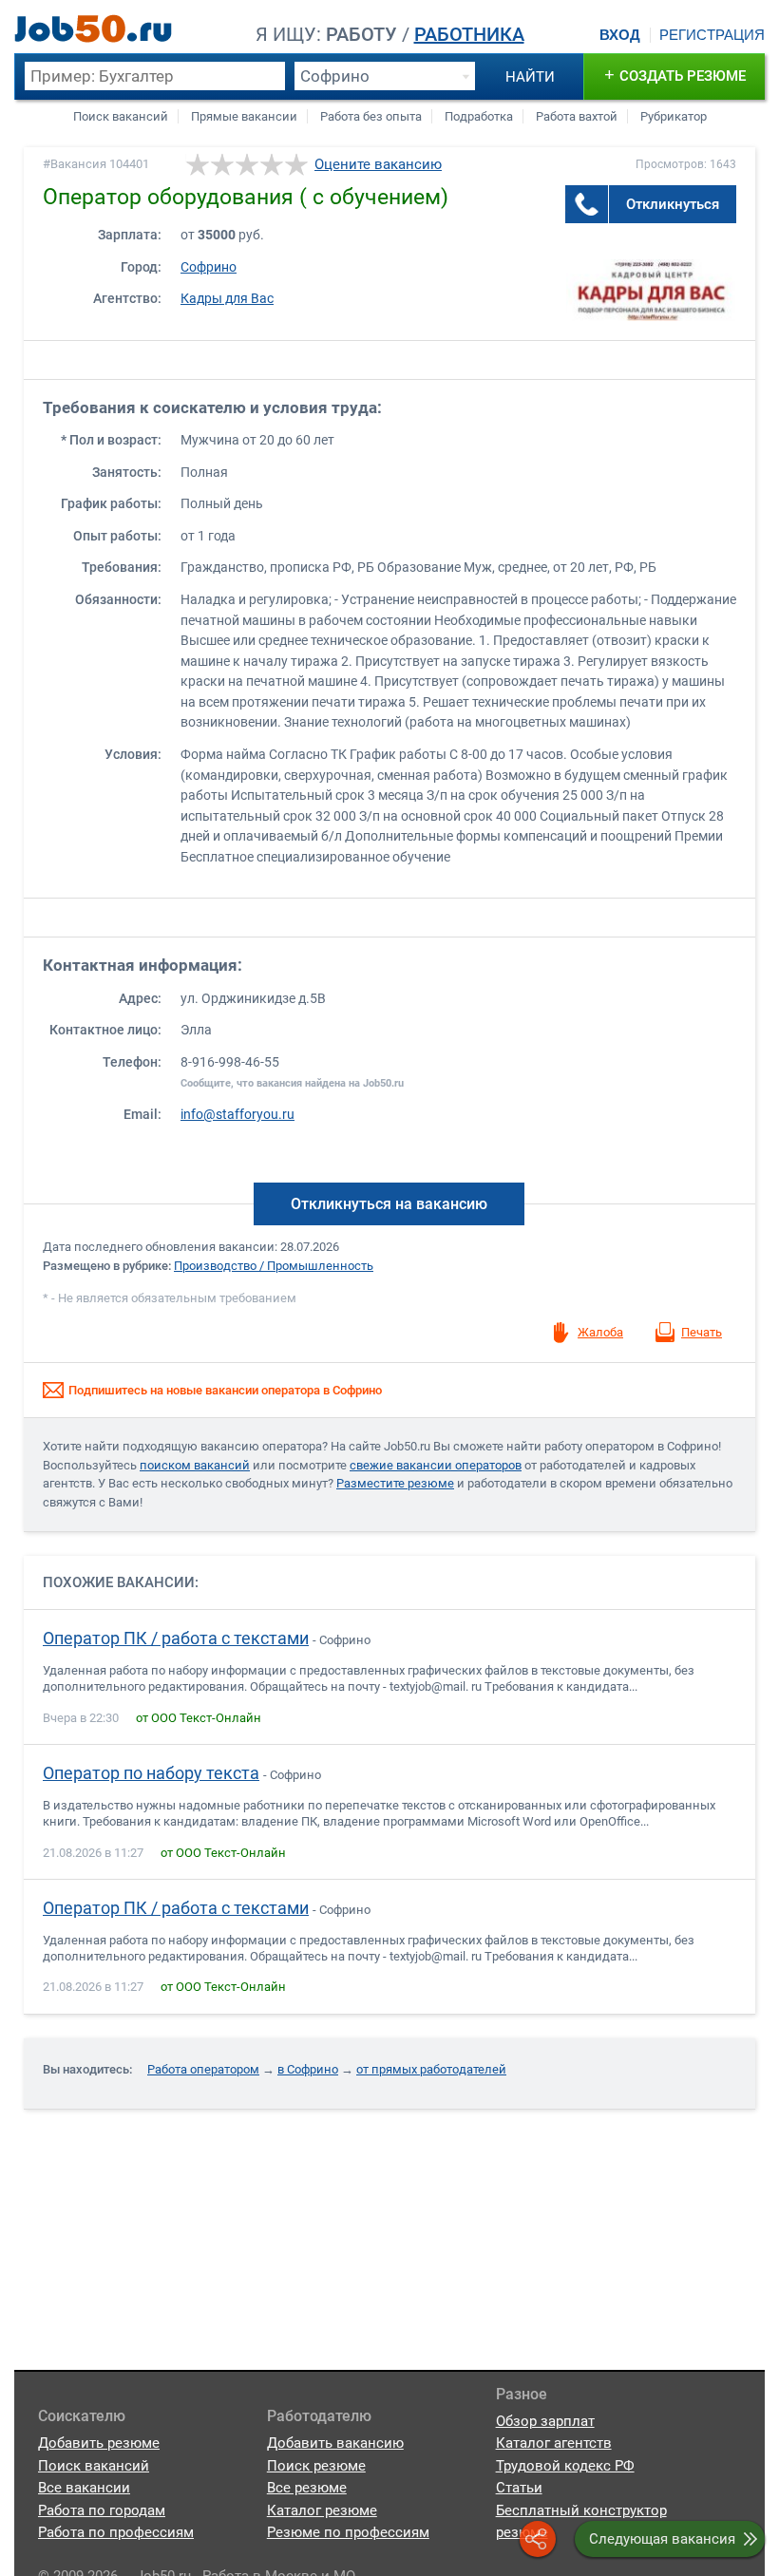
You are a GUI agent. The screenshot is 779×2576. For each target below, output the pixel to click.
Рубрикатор (674, 116)
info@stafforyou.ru (237, 1115)
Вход (620, 35)
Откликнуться (673, 204)
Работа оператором (203, 2069)
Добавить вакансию (335, 2443)
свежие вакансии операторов (436, 1465)
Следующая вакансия (662, 2539)
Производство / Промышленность (274, 1266)
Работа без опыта (371, 116)
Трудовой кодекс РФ (565, 2466)
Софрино (209, 267)
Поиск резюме (316, 2466)
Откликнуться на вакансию (389, 1204)
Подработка (479, 116)
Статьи (519, 2488)
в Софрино (308, 2069)
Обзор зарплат (545, 2421)
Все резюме (307, 2488)
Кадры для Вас (227, 299)
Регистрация (712, 35)
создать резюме (675, 75)
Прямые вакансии (244, 116)
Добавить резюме (99, 2443)
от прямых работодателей (431, 2069)
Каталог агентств (554, 2443)
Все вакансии (84, 2488)
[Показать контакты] (587, 204)
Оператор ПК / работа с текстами (176, 1638)
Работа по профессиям (116, 2532)
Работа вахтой (577, 116)
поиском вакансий (195, 1465)
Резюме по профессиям (348, 2532)
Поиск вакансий (121, 116)
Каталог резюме (322, 2510)
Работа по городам (102, 2510)
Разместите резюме (395, 1483)
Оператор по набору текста (151, 1773)
